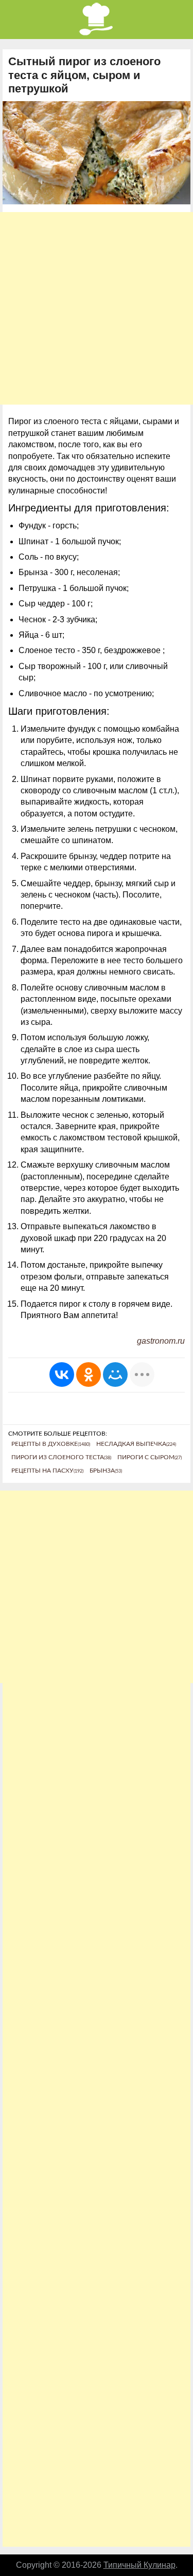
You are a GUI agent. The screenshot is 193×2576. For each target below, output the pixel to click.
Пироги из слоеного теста (61, 1457)
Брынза (106, 1471)
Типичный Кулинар (139, 2565)
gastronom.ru (161, 1341)
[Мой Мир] (115, 1375)
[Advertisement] (97, 308)
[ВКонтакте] (62, 1375)
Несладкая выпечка (136, 1444)
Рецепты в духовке (51, 1444)
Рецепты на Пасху (47, 1471)
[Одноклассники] (89, 1375)
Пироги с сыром (150, 1457)
